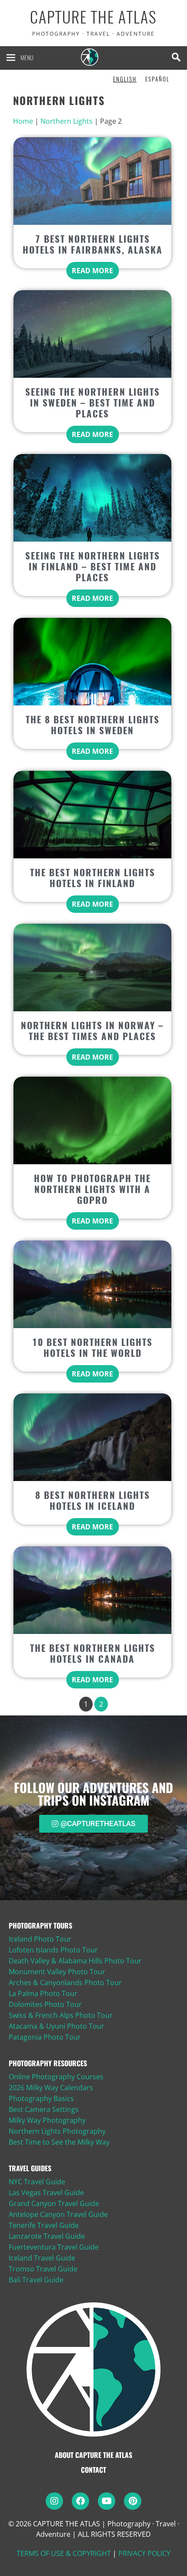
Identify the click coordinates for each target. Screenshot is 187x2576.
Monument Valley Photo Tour (57, 1972)
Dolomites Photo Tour (45, 2004)
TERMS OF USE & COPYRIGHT (64, 2553)
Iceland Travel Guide (42, 2258)
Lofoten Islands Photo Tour (53, 1950)
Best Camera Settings (44, 2109)
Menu (27, 57)
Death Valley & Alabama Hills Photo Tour (75, 1961)
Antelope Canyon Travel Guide (58, 2214)
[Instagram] (54, 2501)
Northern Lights (67, 121)
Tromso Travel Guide (43, 2269)
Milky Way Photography (47, 2120)
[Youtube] (107, 2501)
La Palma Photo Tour (43, 1993)
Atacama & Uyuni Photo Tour (57, 2026)
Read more (92, 271)
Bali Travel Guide (36, 2280)
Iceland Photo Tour (40, 1939)
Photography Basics (41, 2098)
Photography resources (48, 2063)
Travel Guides (30, 2168)
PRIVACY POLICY (144, 2553)
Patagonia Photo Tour (45, 2037)
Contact (93, 2470)
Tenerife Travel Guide (44, 2225)
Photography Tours (40, 1925)
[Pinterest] (133, 2501)
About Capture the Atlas (93, 2455)
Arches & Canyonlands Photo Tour (65, 1983)
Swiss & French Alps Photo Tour (61, 2015)
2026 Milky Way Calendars (51, 2088)
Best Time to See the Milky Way (59, 2142)
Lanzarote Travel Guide (47, 2236)
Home (23, 121)
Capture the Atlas (93, 17)
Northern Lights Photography (57, 2131)
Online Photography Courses (56, 2077)
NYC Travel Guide (37, 2182)
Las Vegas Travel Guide (46, 2193)
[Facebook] (80, 2501)
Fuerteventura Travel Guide (54, 2247)
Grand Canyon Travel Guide (54, 2203)
